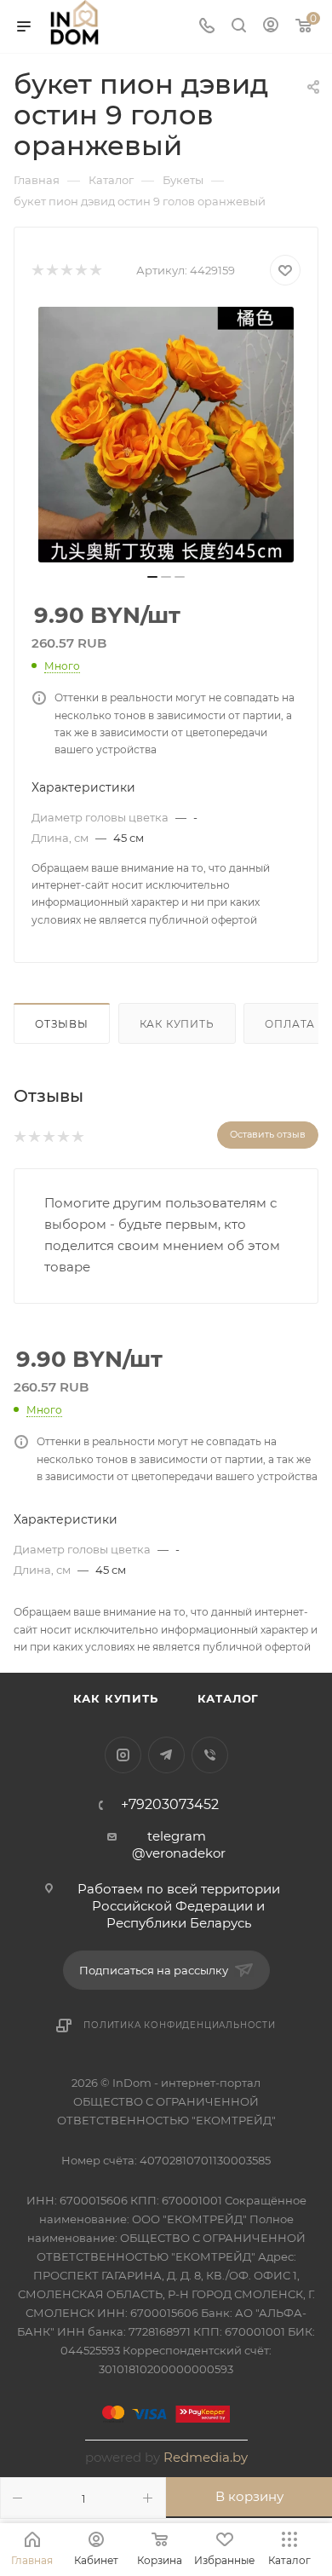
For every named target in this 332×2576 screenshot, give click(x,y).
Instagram (123, 1755)
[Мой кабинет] (271, 27)
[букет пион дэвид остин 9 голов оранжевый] (166, 435)
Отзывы (62, 1024)
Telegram (166, 1755)
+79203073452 (170, 1805)
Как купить (177, 1024)
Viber (210, 1755)
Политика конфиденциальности (180, 2025)
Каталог (229, 1698)
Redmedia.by (206, 2457)
